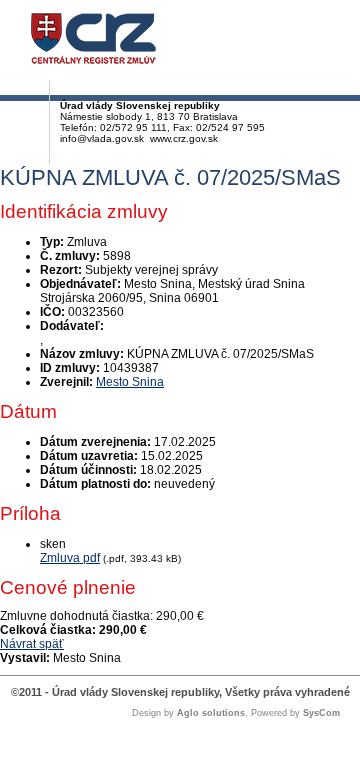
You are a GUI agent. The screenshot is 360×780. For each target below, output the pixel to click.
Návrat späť (32, 644)
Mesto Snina (130, 382)
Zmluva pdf (70, 558)
